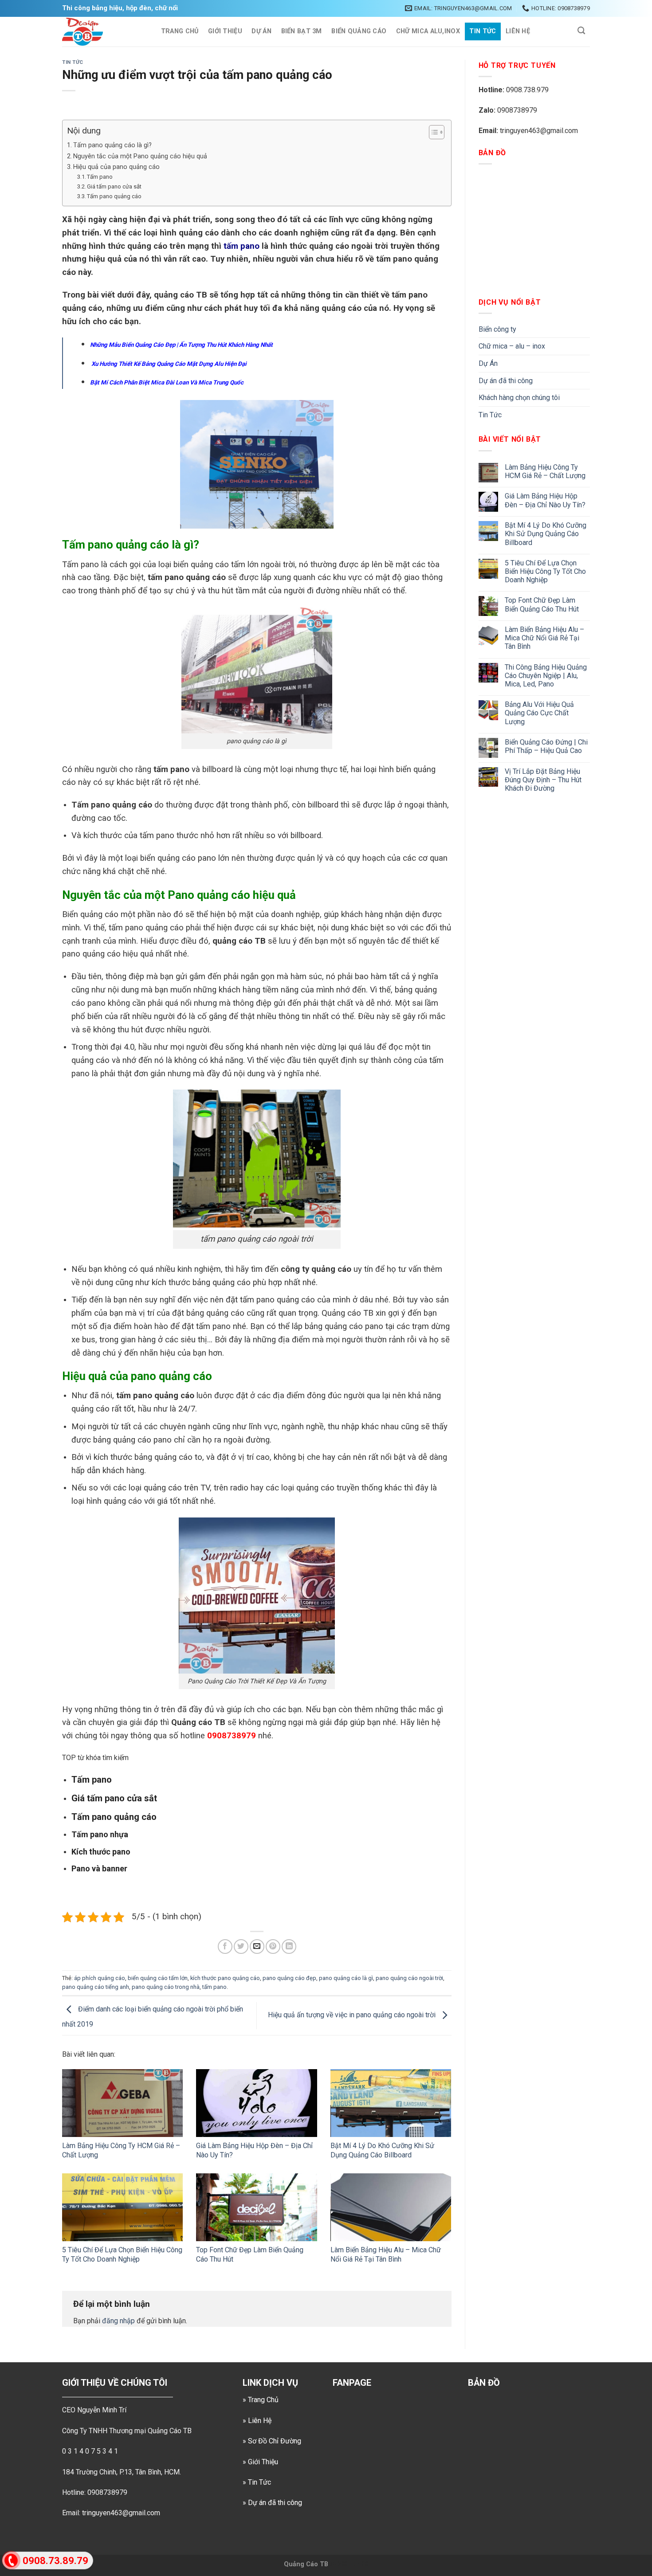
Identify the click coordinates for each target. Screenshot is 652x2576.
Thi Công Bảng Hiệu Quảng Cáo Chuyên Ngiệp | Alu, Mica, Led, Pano (546, 676)
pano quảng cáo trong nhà (166, 1987)
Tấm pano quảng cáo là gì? (112, 145)
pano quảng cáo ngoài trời (409, 1978)
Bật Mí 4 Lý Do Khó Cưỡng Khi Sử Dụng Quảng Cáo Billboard (382, 2150)
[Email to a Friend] (257, 1947)
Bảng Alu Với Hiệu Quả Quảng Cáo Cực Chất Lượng (539, 713)
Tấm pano (100, 177)
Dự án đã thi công (506, 381)
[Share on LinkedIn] (289, 1947)
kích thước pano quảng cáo (225, 1978)
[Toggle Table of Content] (432, 132)
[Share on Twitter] (241, 1947)
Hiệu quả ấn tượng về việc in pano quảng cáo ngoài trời (353, 2015)
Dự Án (261, 31)
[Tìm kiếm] (581, 31)
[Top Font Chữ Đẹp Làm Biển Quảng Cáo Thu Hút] (256, 2207)
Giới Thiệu (225, 31)
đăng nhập (118, 2321)
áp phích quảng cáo (100, 1978)
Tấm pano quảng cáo (114, 196)
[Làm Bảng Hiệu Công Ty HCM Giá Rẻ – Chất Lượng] (122, 2103)
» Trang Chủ (261, 2400)
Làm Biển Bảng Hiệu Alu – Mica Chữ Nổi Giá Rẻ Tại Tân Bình (386, 2254)
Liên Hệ (518, 31)
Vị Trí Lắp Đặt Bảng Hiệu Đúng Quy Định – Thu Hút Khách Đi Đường (543, 780)
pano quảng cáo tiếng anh (96, 1987)
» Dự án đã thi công (272, 2503)
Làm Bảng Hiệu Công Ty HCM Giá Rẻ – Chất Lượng (545, 471)
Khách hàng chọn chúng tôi (519, 398)
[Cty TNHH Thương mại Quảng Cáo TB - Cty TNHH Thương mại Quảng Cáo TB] (102, 32)
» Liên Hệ (257, 2421)
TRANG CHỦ (180, 31)
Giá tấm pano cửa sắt (114, 186)
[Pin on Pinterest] (273, 1947)
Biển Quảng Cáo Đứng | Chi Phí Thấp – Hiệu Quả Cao (546, 746)
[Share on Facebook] (225, 1947)
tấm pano (242, 246)
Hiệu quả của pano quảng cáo (116, 167)
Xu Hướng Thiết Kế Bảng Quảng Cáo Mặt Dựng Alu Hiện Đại (168, 364)
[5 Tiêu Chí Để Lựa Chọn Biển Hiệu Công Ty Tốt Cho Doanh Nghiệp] (122, 2207)
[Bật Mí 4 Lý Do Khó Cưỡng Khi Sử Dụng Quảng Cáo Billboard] (391, 2103)
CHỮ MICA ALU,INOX (428, 31)
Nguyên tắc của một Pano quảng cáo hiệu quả (140, 156)
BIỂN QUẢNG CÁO (359, 31)
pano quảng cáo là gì (346, 1978)
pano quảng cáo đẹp (289, 1978)
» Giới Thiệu (260, 2462)
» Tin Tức (257, 2482)
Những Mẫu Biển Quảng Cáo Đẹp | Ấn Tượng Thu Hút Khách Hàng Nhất (181, 345)
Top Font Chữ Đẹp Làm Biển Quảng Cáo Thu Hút (542, 604)
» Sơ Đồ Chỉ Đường (272, 2441)
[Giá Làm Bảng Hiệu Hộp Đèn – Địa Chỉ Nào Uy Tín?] (256, 2103)
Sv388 (339, 2564)
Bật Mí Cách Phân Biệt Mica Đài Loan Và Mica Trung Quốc (167, 382)
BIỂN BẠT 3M (302, 31)
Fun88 (359, 2564)
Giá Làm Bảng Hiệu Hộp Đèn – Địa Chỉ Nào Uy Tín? (545, 500)
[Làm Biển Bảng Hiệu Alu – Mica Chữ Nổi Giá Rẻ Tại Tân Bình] (391, 2207)
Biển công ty (497, 329)
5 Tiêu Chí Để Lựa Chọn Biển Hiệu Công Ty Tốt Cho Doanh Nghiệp (122, 2254)
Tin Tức (483, 31)
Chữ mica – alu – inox (512, 346)
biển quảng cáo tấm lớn (158, 1978)
